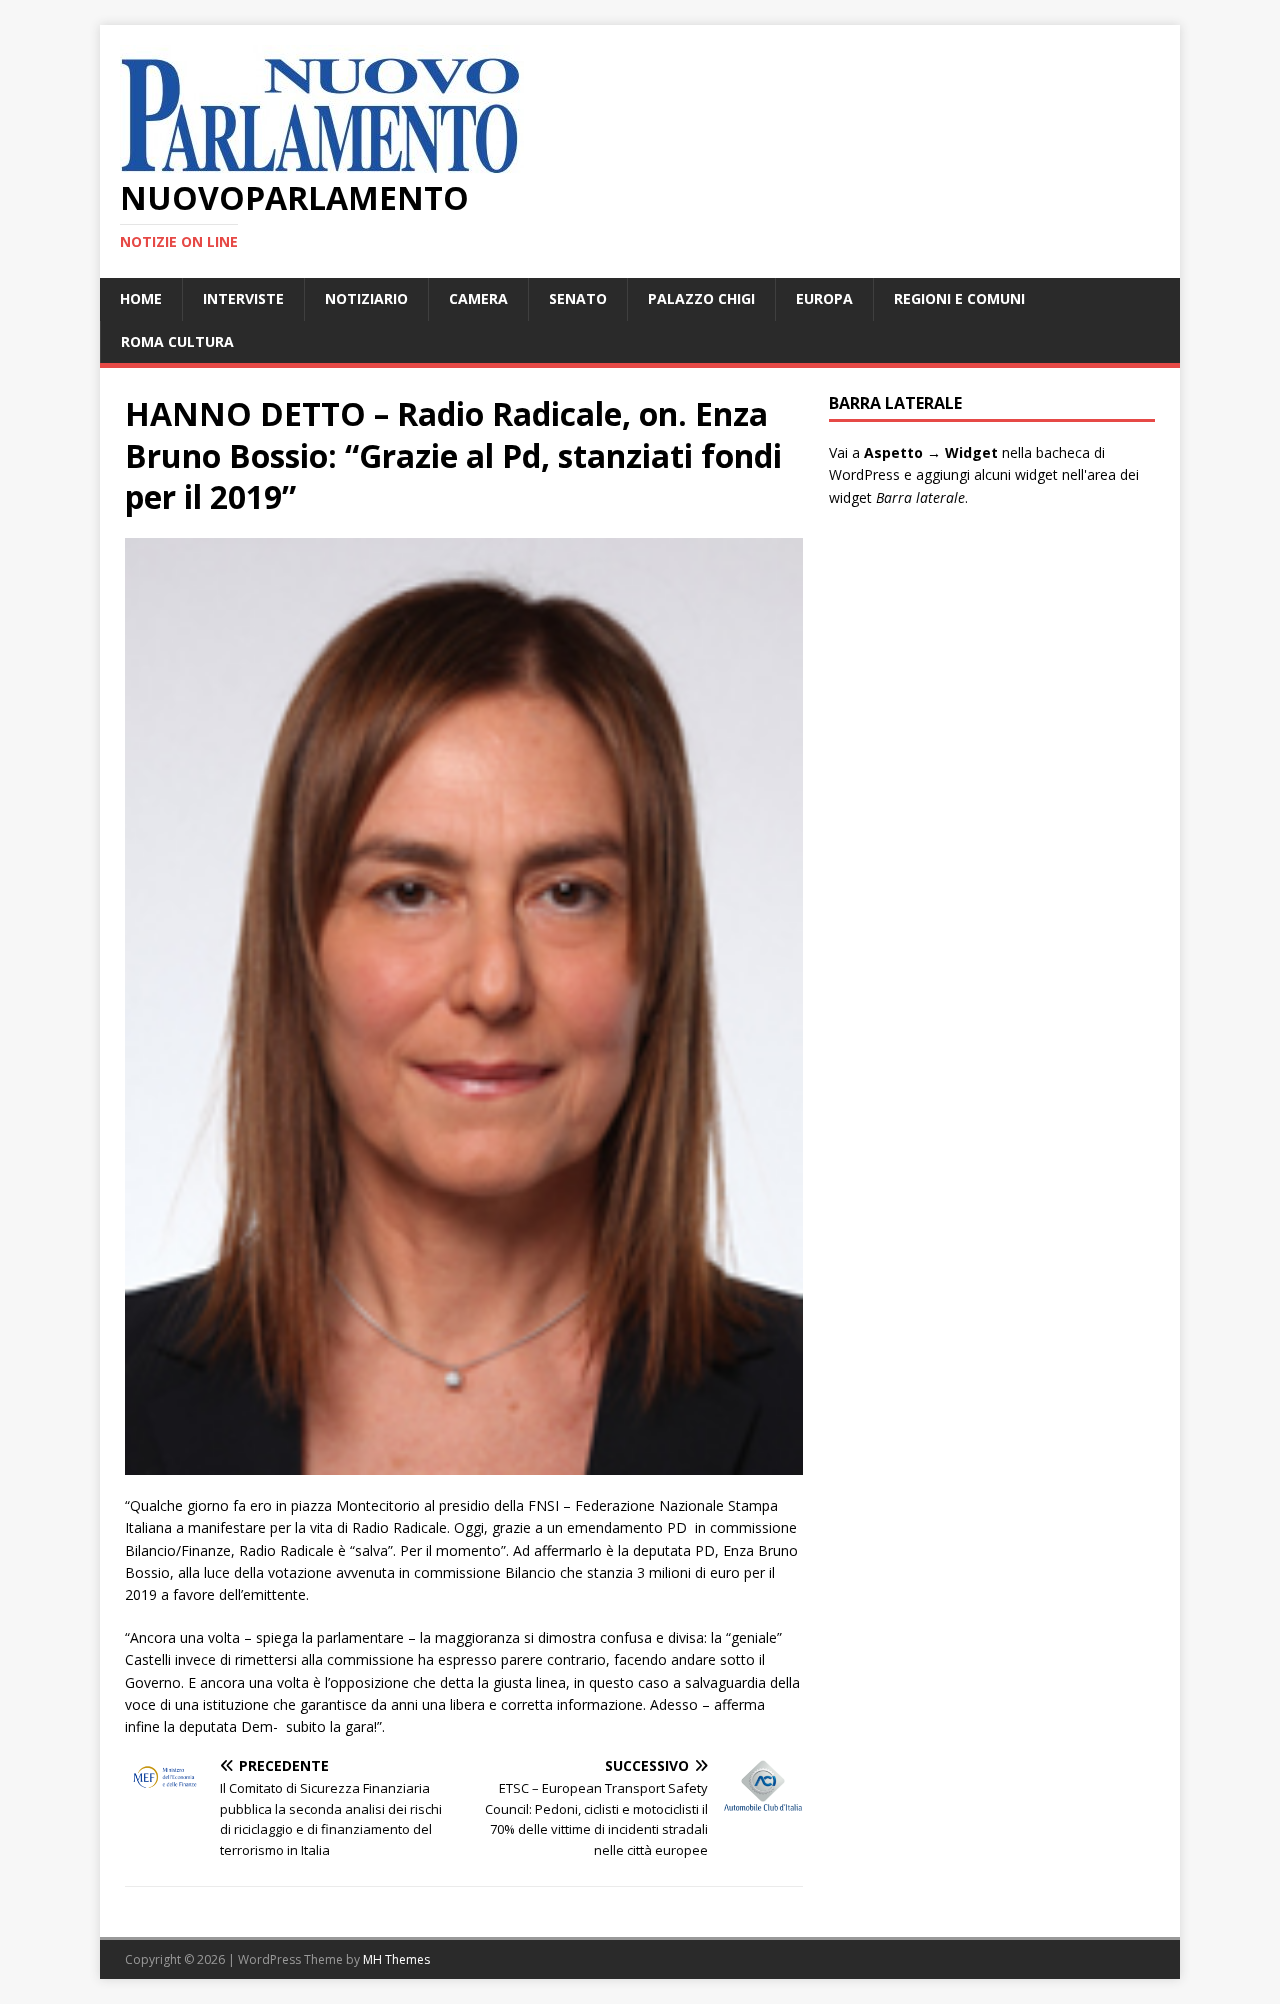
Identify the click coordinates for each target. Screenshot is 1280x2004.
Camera (478, 298)
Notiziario (366, 298)
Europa (824, 298)
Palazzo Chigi (701, 298)
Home (141, 298)
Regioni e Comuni (959, 298)
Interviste (243, 298)
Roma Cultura (177, 341)
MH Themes (396, 1959)
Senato (578, 298)
